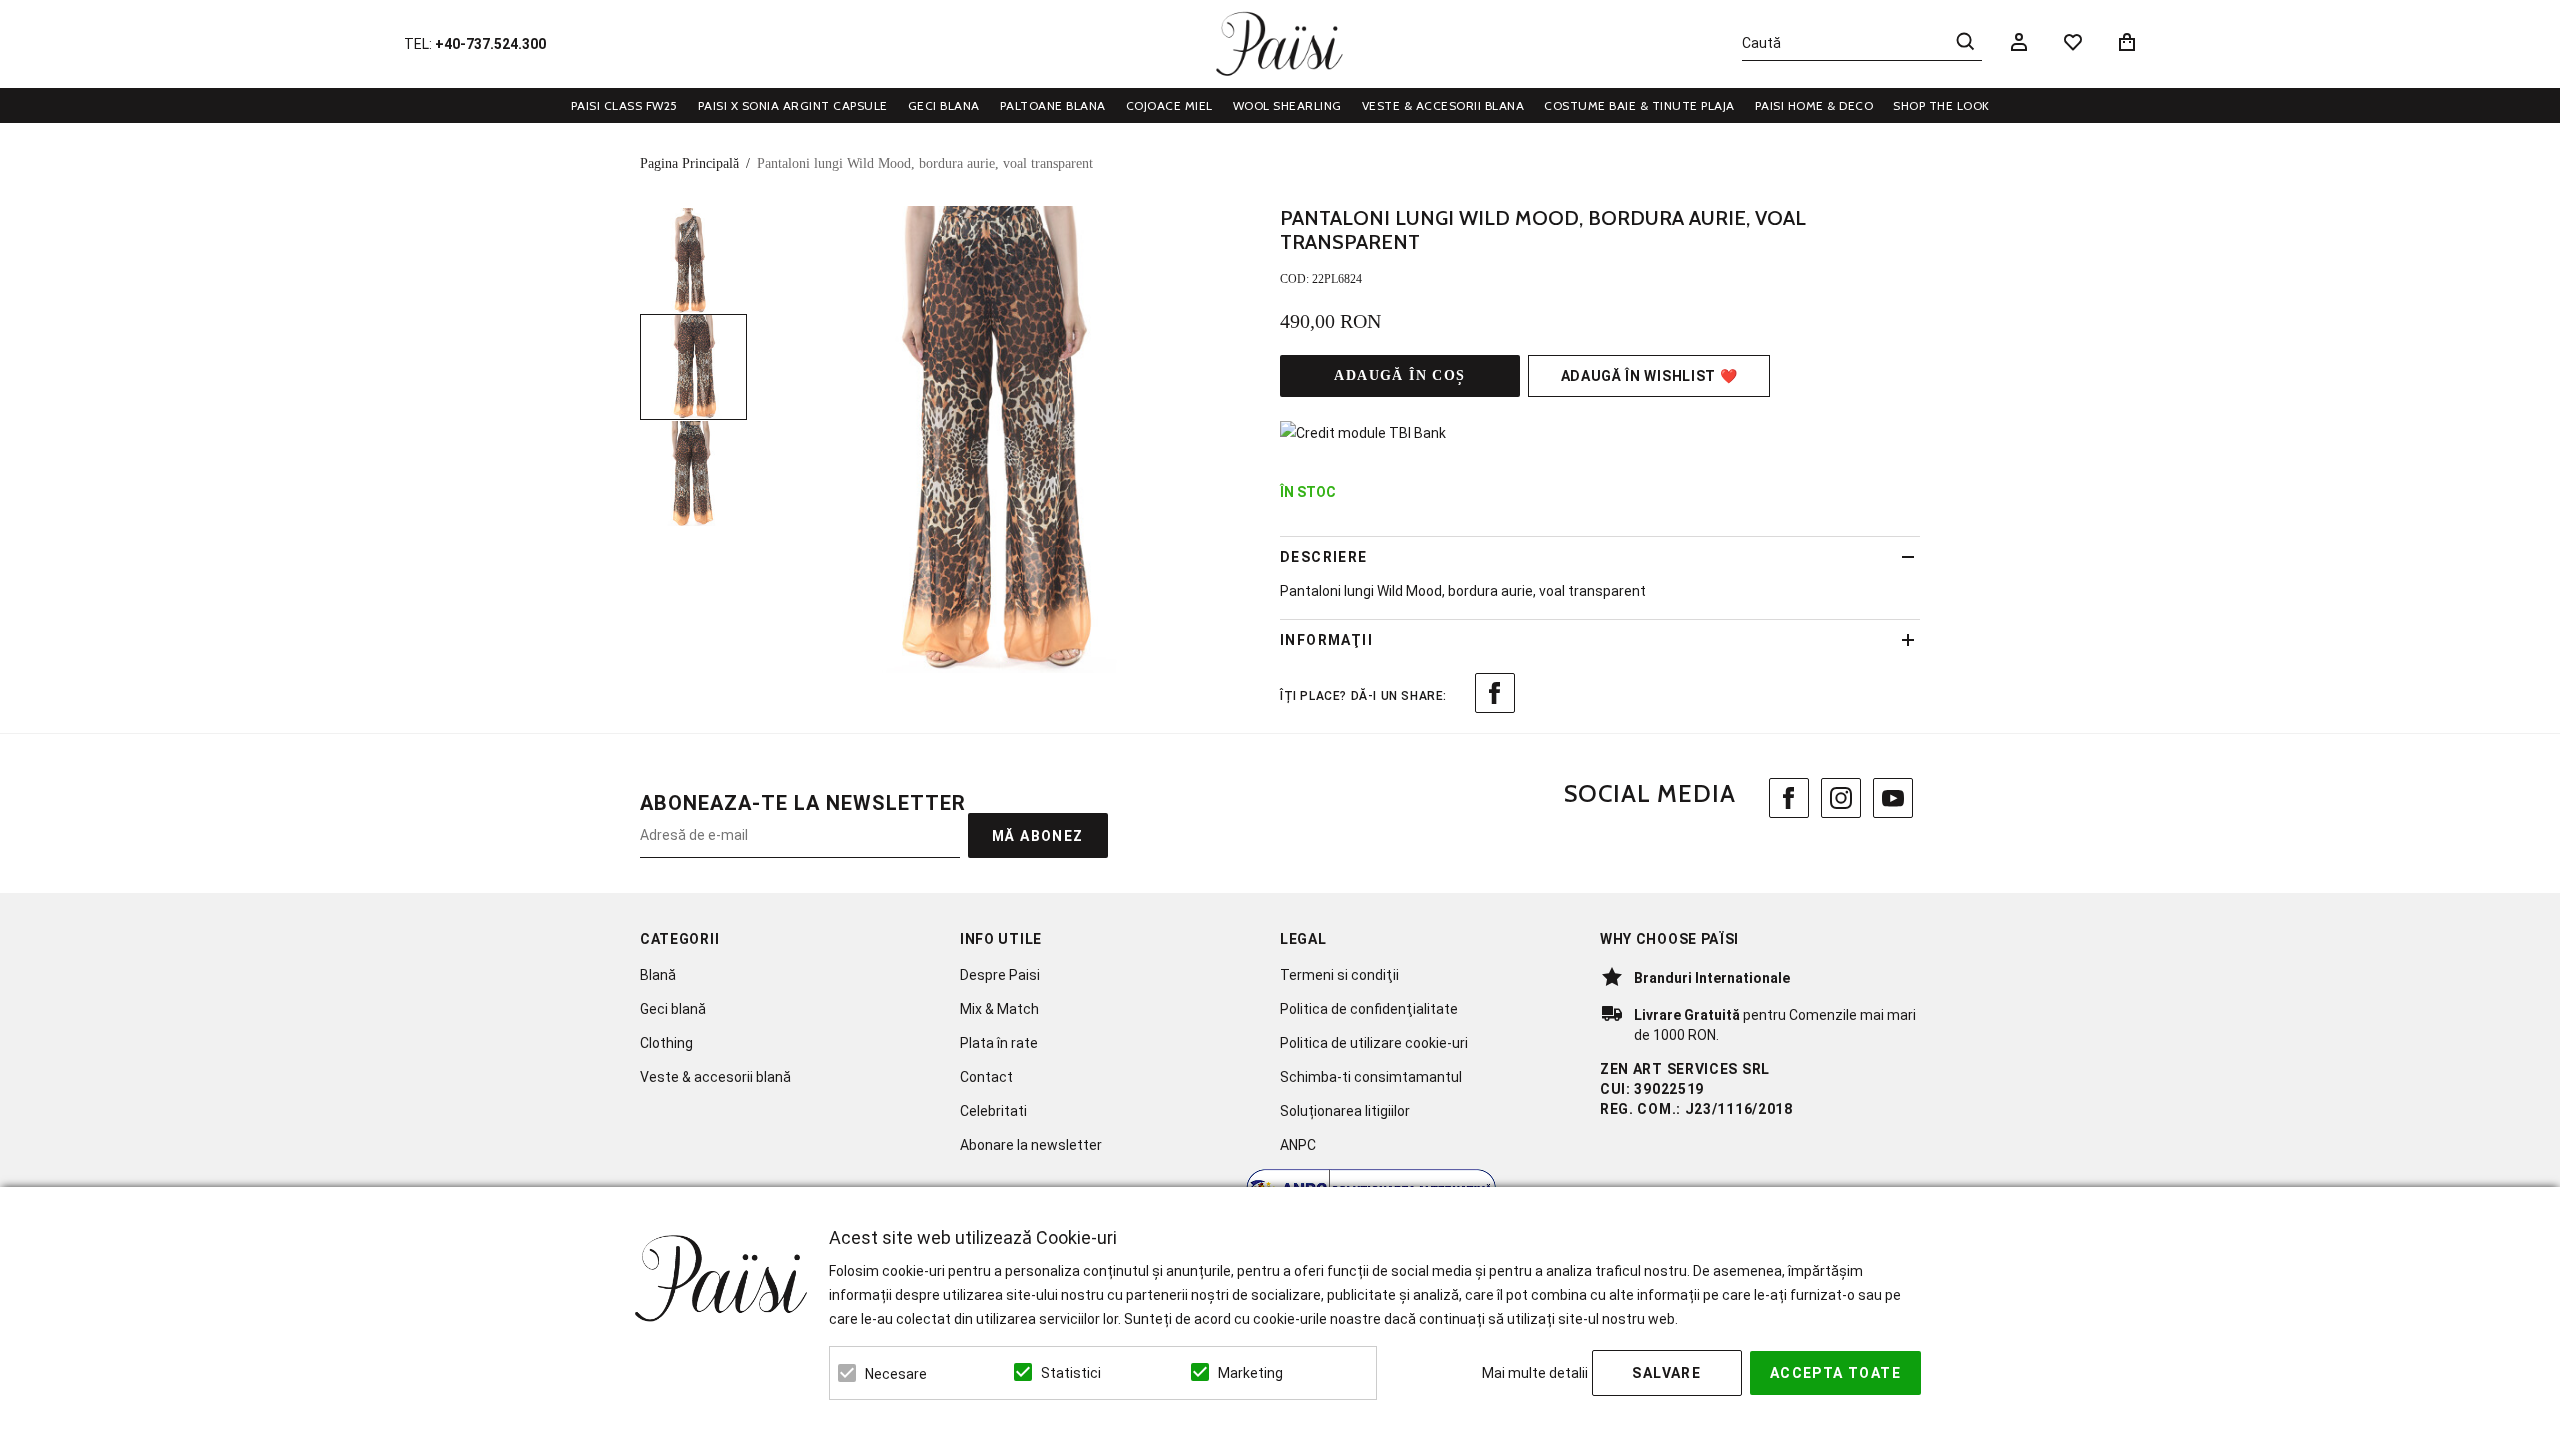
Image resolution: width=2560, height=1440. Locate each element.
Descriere (1324, 557)
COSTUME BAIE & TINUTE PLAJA (1639, 105)
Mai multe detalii (1535, 1373)
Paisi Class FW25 (624, 105)
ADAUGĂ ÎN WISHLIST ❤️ (1649, 376)
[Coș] (2130, 42)
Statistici (1071, 1373)
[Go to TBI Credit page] (1363, 433)
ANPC (1298, 1145)
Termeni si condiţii (1339, 975)
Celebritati (993, 1111)
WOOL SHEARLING (1287, 105)
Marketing (1250, 1373)
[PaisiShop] (1279, 44)
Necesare (896, 1374)
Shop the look (1941, 105)
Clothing (666, 1043)
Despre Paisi (1000, 975)
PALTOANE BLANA (1053, 105)
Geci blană (673, 1009)
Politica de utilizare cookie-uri (1374, 1043)
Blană (658, 975)
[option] (990, 439)
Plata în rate (999, 1043)
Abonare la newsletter (1031, 1145)
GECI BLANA (944, 105)
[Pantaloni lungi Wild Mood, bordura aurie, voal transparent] (693, 260)
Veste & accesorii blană (715, 1077)
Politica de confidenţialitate (1369, 1009)
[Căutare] (1965, 41)
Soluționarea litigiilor (1345, 1111)
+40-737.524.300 (490, 44)
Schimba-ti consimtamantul (1371, 1077)
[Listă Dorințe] (2073, 41)
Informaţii (1326, 640)
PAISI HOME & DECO (1814, 105)
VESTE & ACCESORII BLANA (1443, 105)
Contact (986, 1077)
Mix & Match (999, 1009)
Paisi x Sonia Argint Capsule (793, 105)
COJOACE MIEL (1169, 105)
